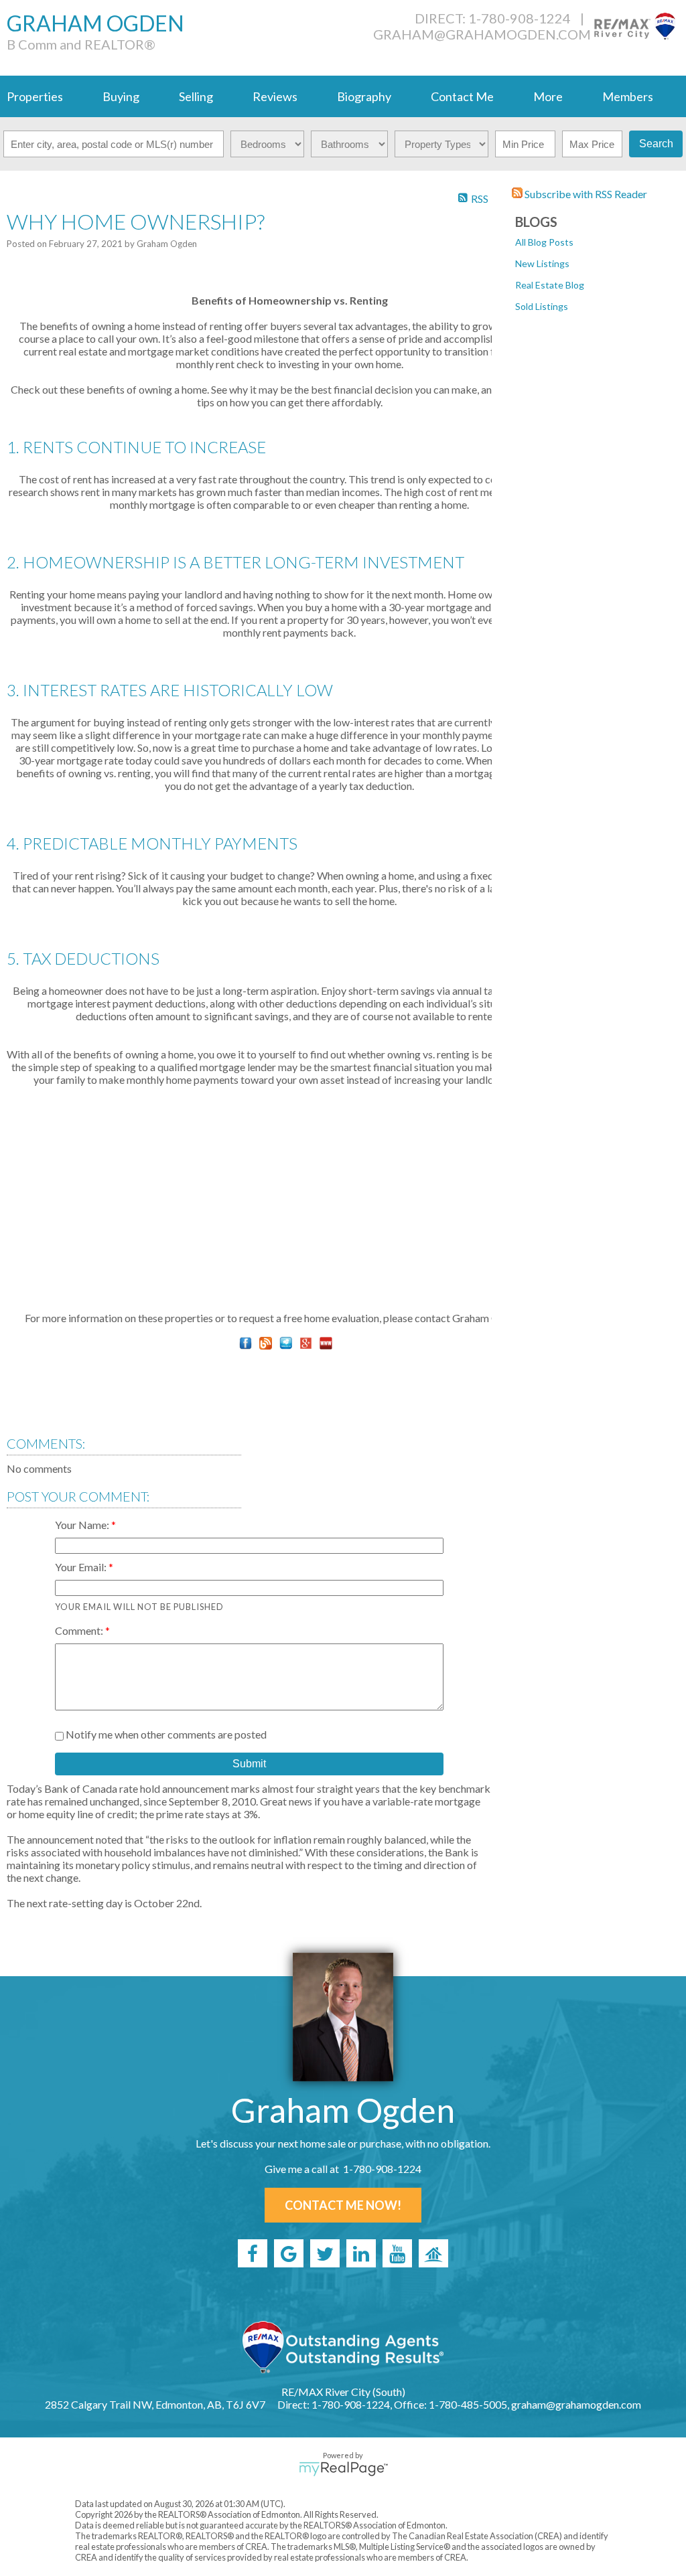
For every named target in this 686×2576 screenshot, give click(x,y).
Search (656, 144)
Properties (35, 96)
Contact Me (462, 96)
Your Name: (83, 1525)
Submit (249, 1764)
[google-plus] (289, 2253)
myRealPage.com (343, 2469)
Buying (121, 96)
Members (628, 96)
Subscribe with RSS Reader (585, 194)
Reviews (275, 96)
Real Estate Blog (550, 285)
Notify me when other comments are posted (165, 1734)
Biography (364, 96)
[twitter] (325, 2253)
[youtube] (397, 2253)
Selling (196, 96)
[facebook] (253, 2253)
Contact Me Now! (343, 2205)
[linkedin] (361, 2253)
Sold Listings (542, 306)
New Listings (542, 263)
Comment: (80, 1630)
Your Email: (82, 1567)
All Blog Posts (544, 242)
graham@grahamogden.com (482, 34)
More (548, 96)
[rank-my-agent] (433, 2253)
